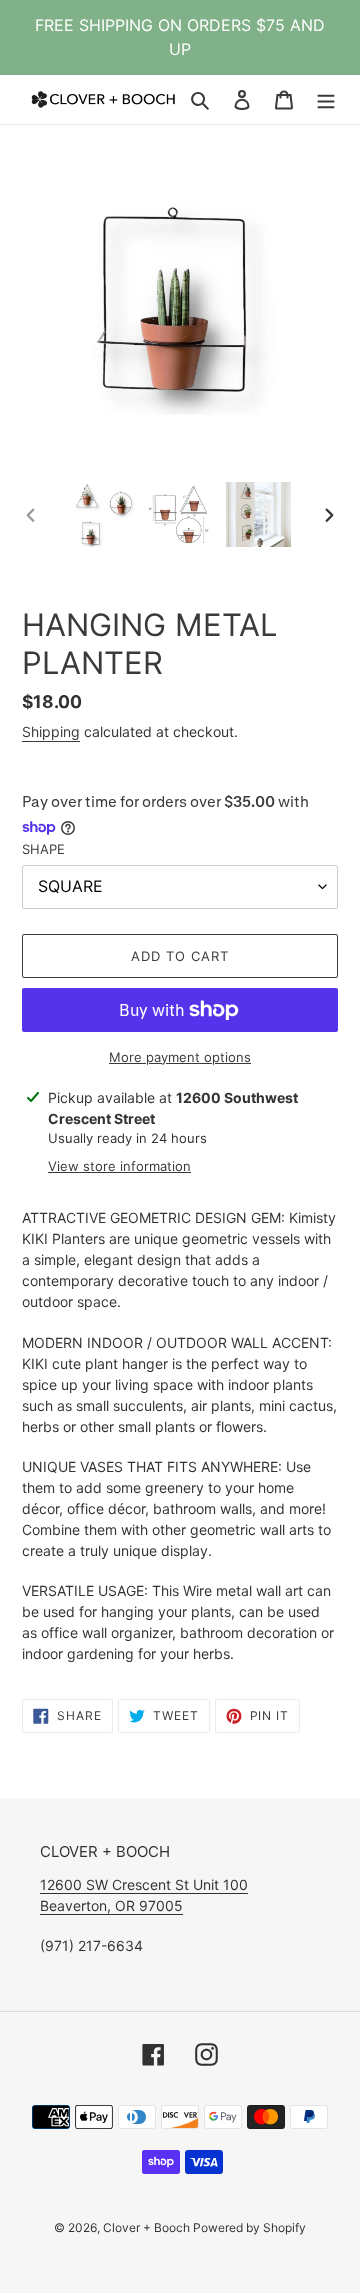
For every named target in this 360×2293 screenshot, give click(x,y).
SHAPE (43, 849)
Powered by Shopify (249, 2227)
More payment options (180, 1057)
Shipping (51, 731)
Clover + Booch (148, 2227)
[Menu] (326, 99)
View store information (119, 1166)
